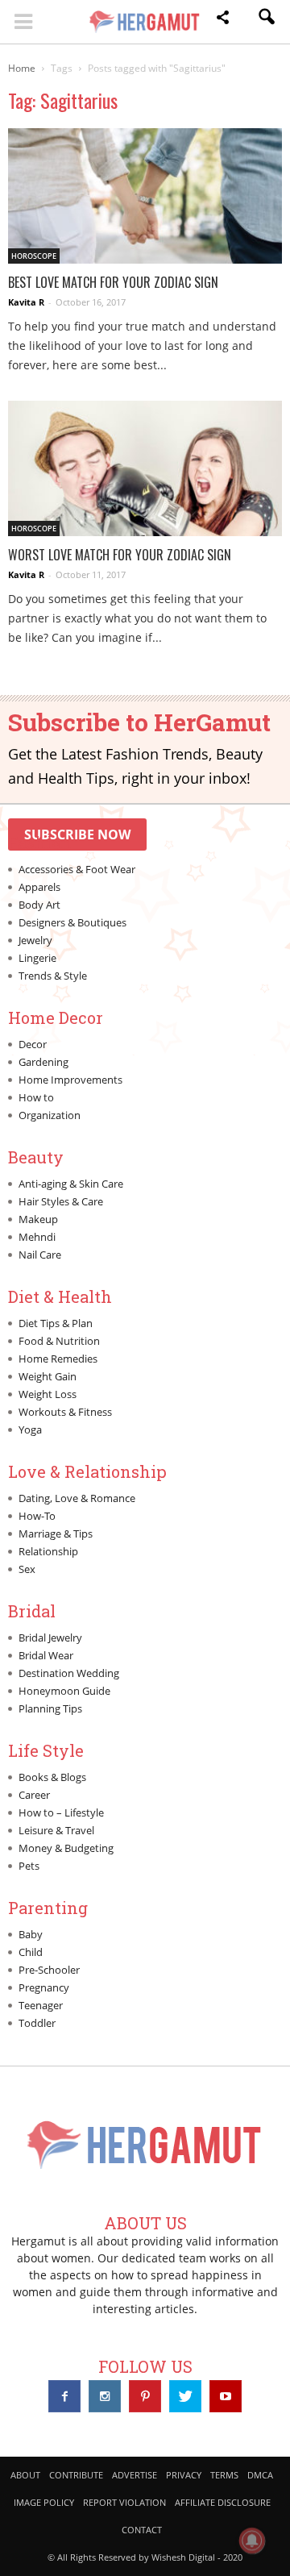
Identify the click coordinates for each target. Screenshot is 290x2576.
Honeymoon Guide (64, 1691)
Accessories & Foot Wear (77, 869)
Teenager (41, 2005)
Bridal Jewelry (50, 1638)
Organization (50, 1115)
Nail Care (40, 1255)
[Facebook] (64, 2396)
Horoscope (34, 256)
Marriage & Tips (56, 1534)
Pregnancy (44, 1987)
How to (36, 1097)
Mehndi (37, 1237)
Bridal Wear (46, 1655)
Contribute (76, 2475)
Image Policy (44, 2502)
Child (31, 1952)
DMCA (260, 2475)
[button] (222, 20)
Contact (142, 2530)
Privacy (184, 2475)
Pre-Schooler (49, 1970)
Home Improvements (70, 1080)
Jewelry (35, 940)
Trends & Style (53, 976)
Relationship (48, 1551)
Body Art (39, 905)
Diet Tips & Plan (56, 1323)
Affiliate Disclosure (223, 2502)
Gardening (43, 1062)
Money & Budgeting (66, 1848)
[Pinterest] (145, 2396)
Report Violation (124, 2502)
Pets (29, 1866)
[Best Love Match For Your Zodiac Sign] (145, 196)
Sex (27, 1569)
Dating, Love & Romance (77, 1498)
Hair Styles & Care (61, 1201)
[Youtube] (226, 2396)
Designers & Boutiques (72, 922)
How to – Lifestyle (61, 1812)
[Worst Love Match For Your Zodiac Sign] (145, 468)
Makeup (38, 1219)
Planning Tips (50, 1708)
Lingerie (37, 958)
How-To (37, 1516)
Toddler (37, 2023)
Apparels (39, 887)
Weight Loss (48, 1394)
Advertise (135, 2475)
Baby (31, 1934)
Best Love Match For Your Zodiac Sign (113, 282)
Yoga (30, 1429)
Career (34, 1795)
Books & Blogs (52, 1777)
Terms (224, 2475)
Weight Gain (48, 1376)
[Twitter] (185, 2396)
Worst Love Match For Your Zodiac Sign (120, 555)
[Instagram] (105, 2396)
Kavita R (26, 302)
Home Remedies (58, 1359)
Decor (33, 1044)
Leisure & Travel (56, 1830)
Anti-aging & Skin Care (71, 1184)
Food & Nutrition (59, 1341)
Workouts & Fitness (65, 1412)
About (25, 2475)
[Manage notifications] (252, 2541)
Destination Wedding (69, 1673)
